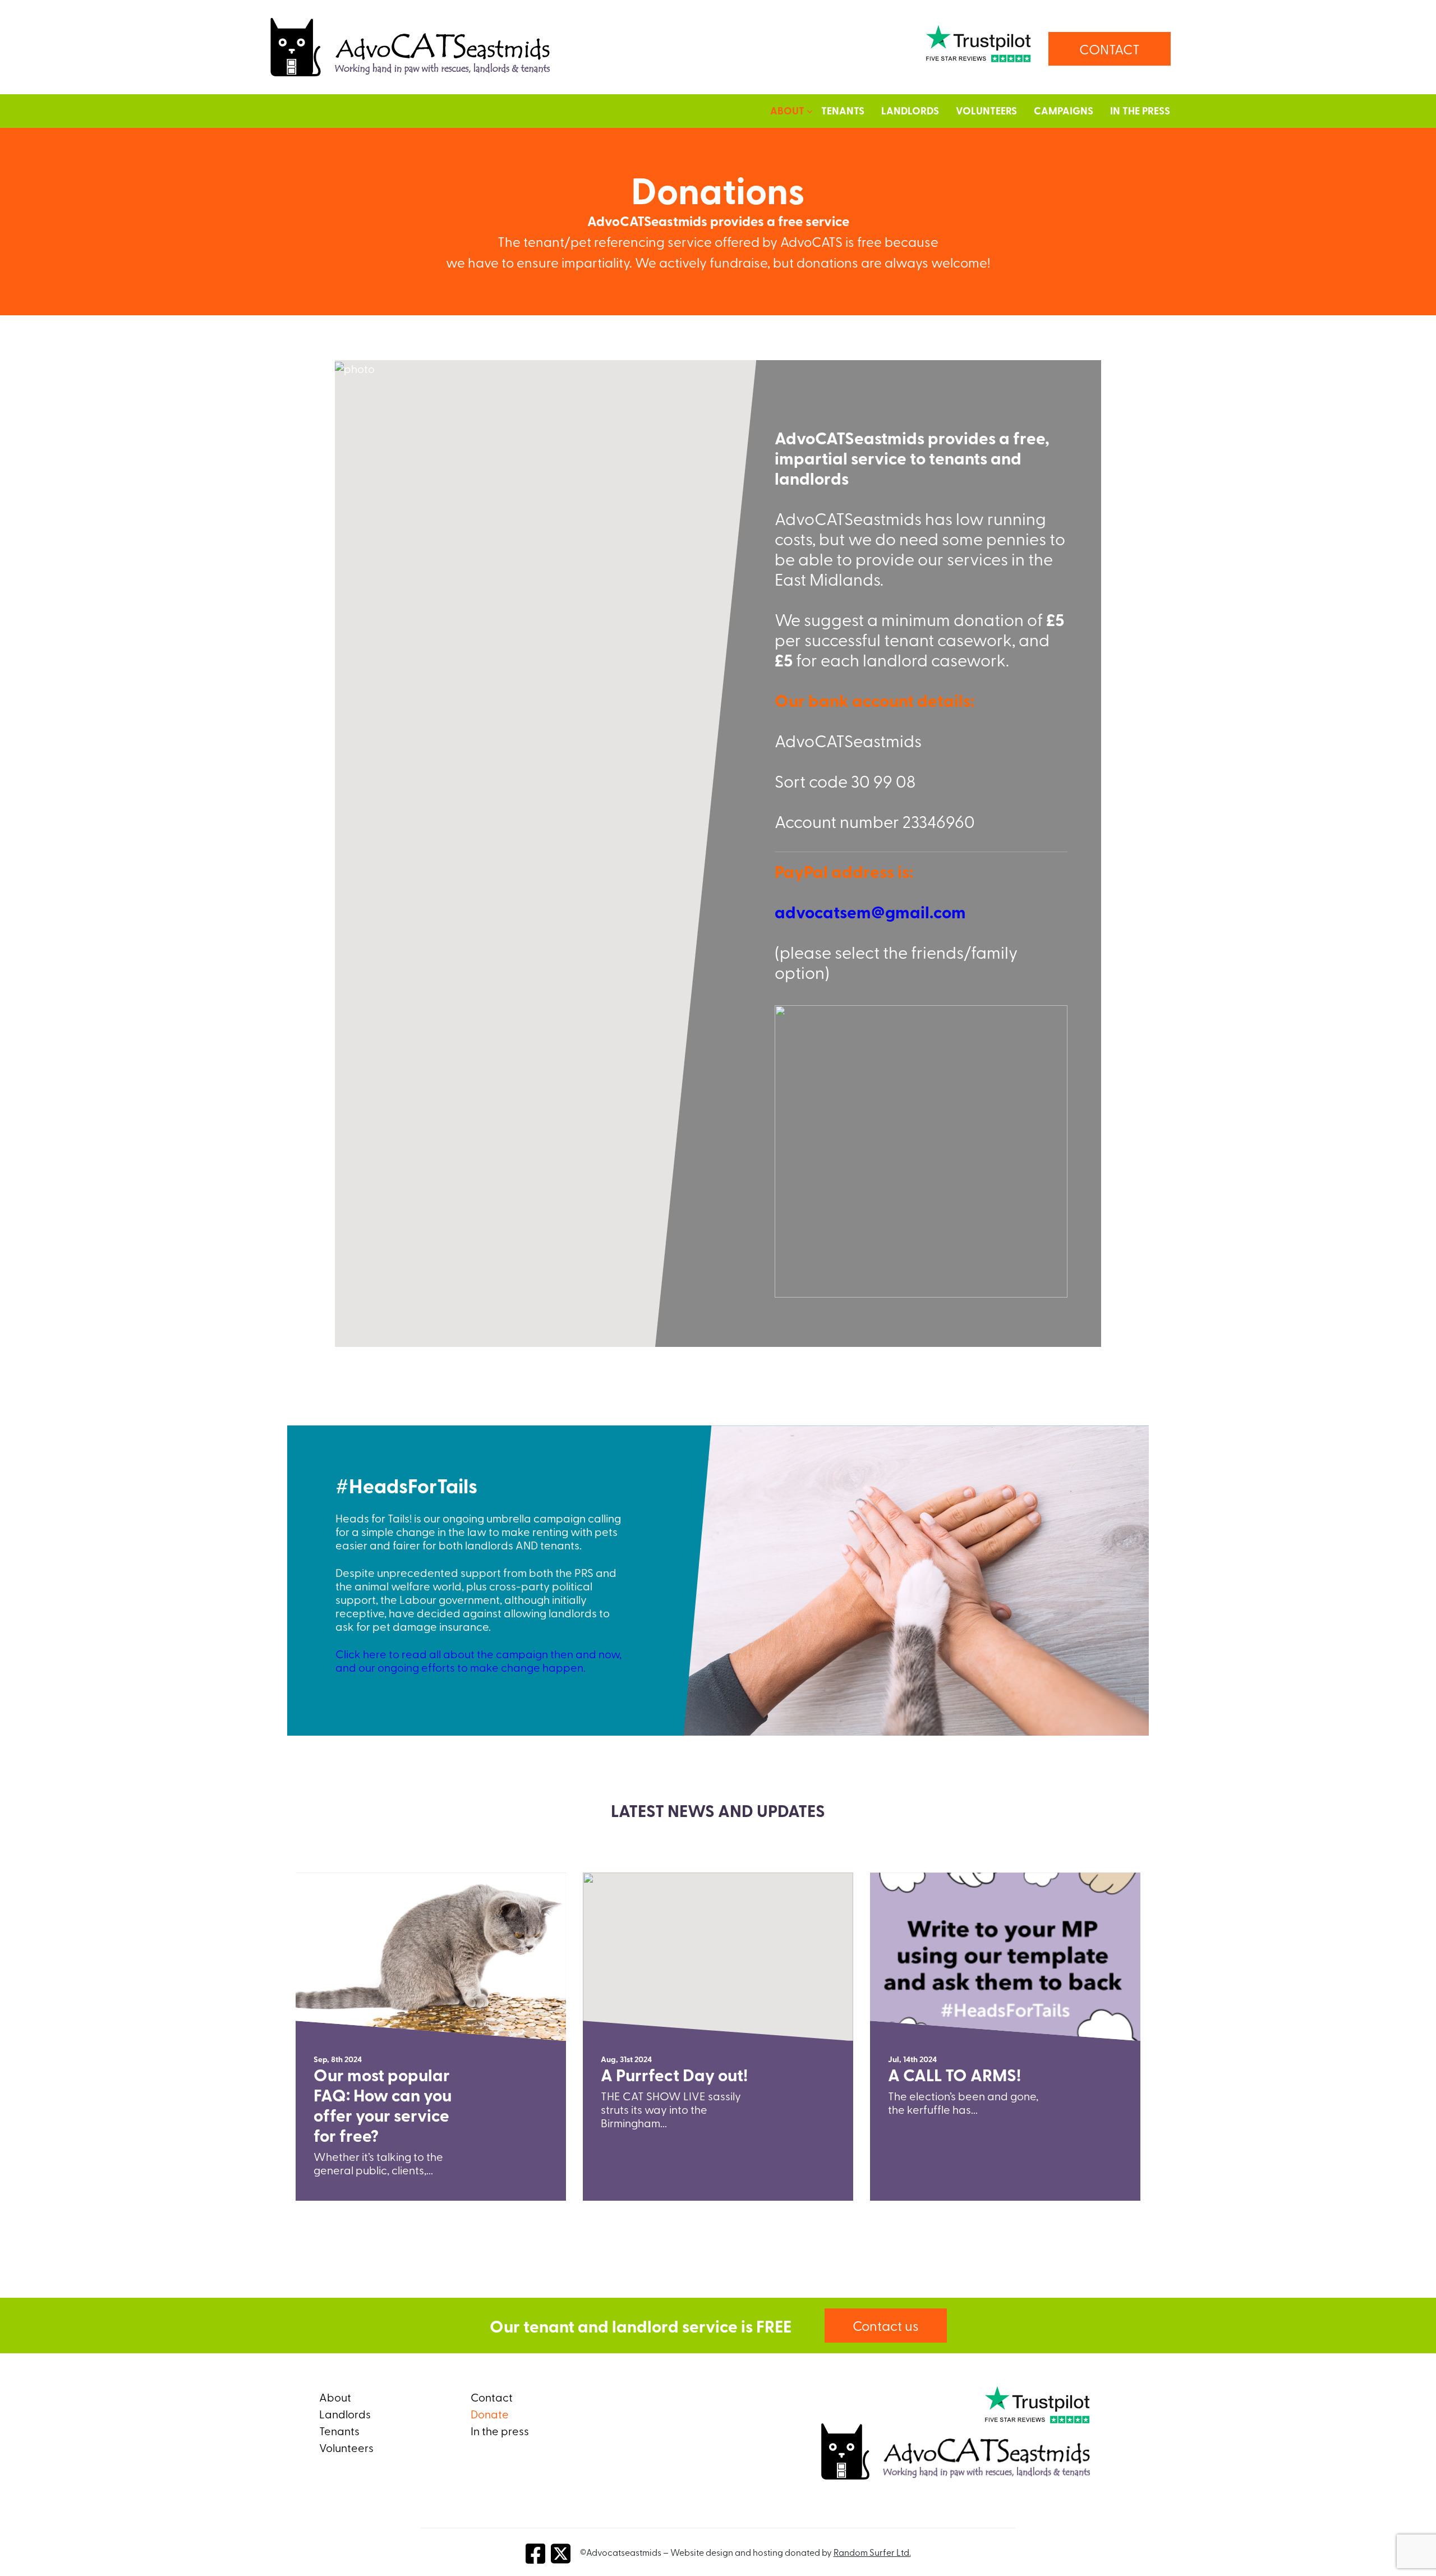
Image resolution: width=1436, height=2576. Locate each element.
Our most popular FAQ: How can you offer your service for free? (383, 2105)
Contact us (886, 2325)
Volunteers (986, 111)
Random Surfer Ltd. (872, 2552)
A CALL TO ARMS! (954, 2074)
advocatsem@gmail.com (870, 912)
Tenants (843, 111)
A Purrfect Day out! (674, 2074)
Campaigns (1064, 111)
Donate (490, 2414)
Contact (492, 2397)
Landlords (910, 111)
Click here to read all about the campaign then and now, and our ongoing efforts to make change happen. (478, 1660)
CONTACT (1110, 49)
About (335, 2397)
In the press (1140, 111)
